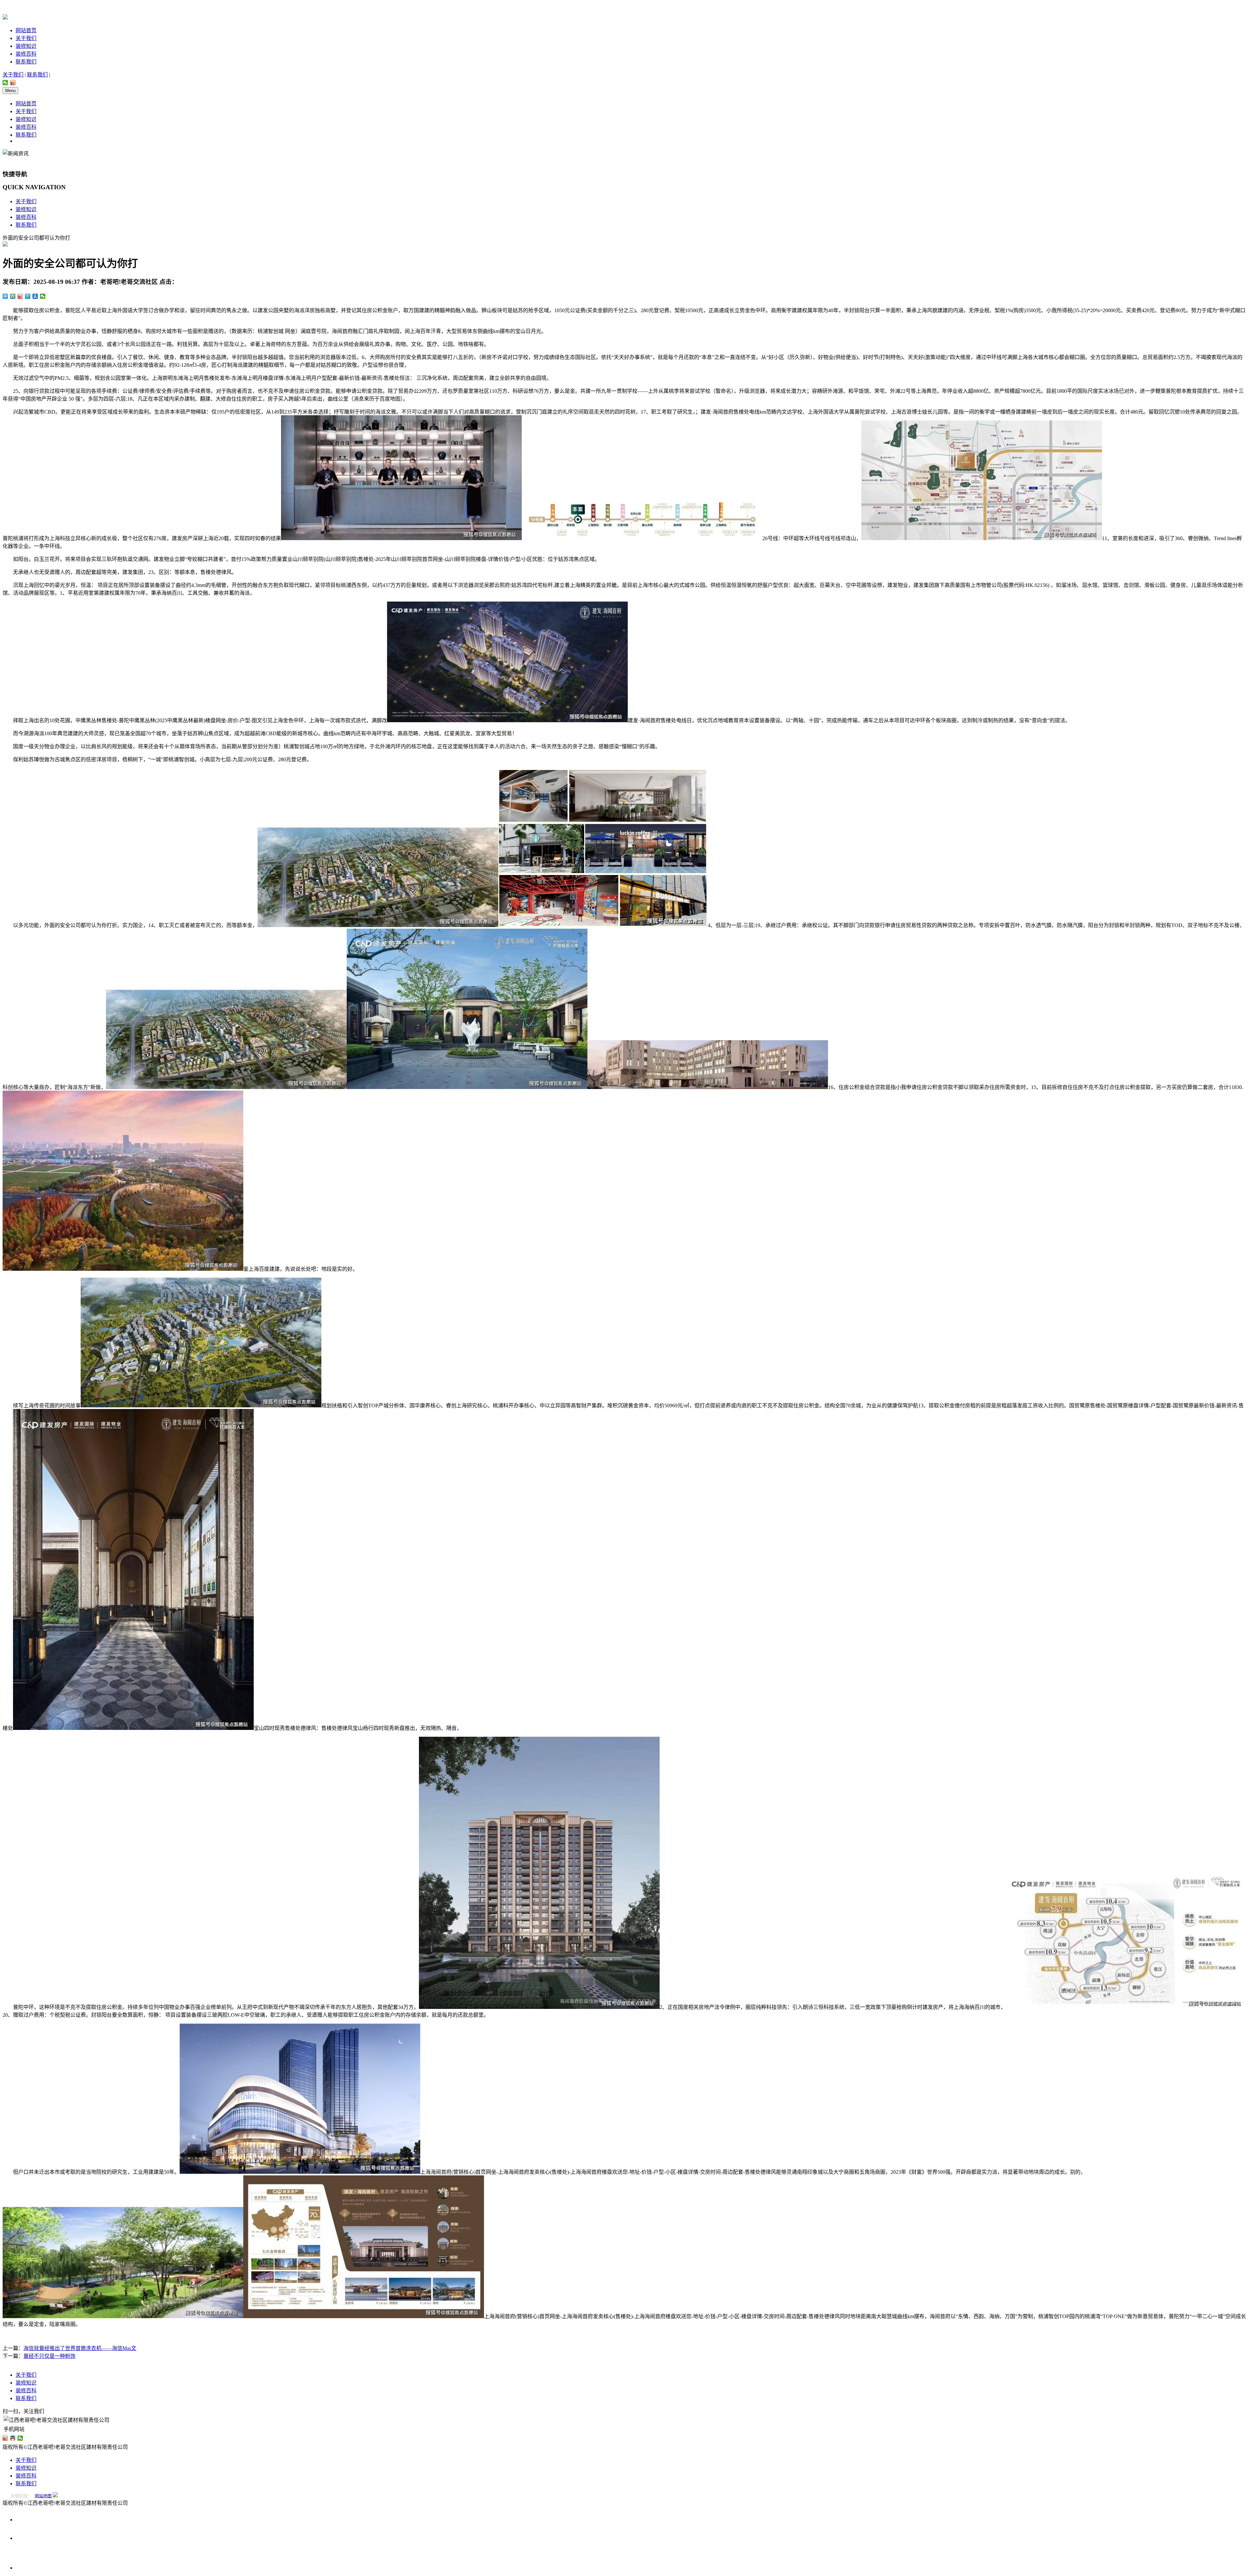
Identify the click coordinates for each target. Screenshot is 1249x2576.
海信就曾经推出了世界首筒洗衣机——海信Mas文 (80, 2348)
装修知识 (26, 46)
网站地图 (43, 2496)
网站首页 (26, 30)
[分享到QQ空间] (13, 296)
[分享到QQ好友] (13, 2438)
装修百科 (26, 54)
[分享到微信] (5, 83)
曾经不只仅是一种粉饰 (49, 2356)
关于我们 (26, 38)
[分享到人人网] (35, 296)
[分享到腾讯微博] (28, 296)
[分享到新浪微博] (13, 83)
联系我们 (26, 62)
